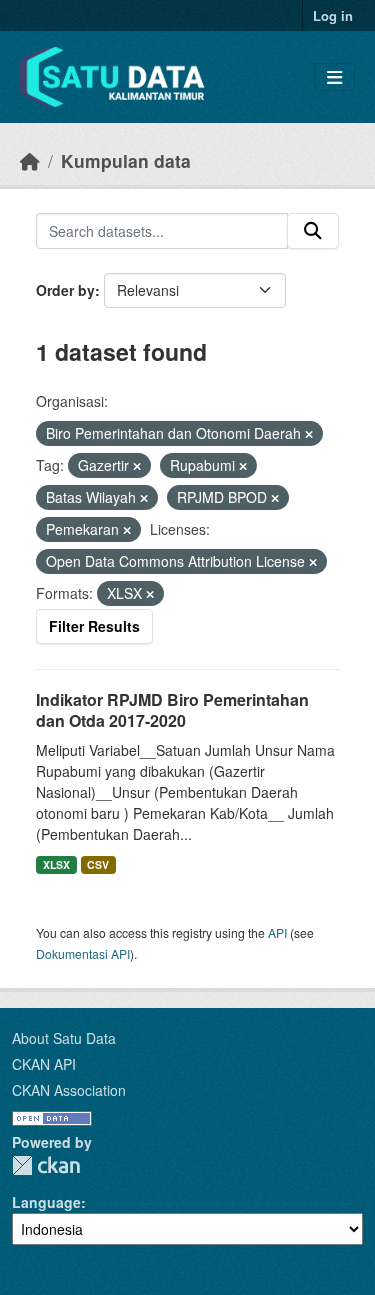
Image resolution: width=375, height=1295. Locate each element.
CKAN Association (69, 1090)
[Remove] (309, 434)
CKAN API (44, 1064)
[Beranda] (30, 160)
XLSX (56, 864)
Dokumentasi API (83, 953)
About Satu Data (64, 1038)
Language (46, 1202)
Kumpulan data (126, 160)
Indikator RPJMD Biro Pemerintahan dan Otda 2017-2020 (172, 710)
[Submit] (313, 231)
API (277, 932)
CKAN (46, 1165)
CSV (98, 864)
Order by (65, 290)
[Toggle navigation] (334, 77)
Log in (333, 15)
